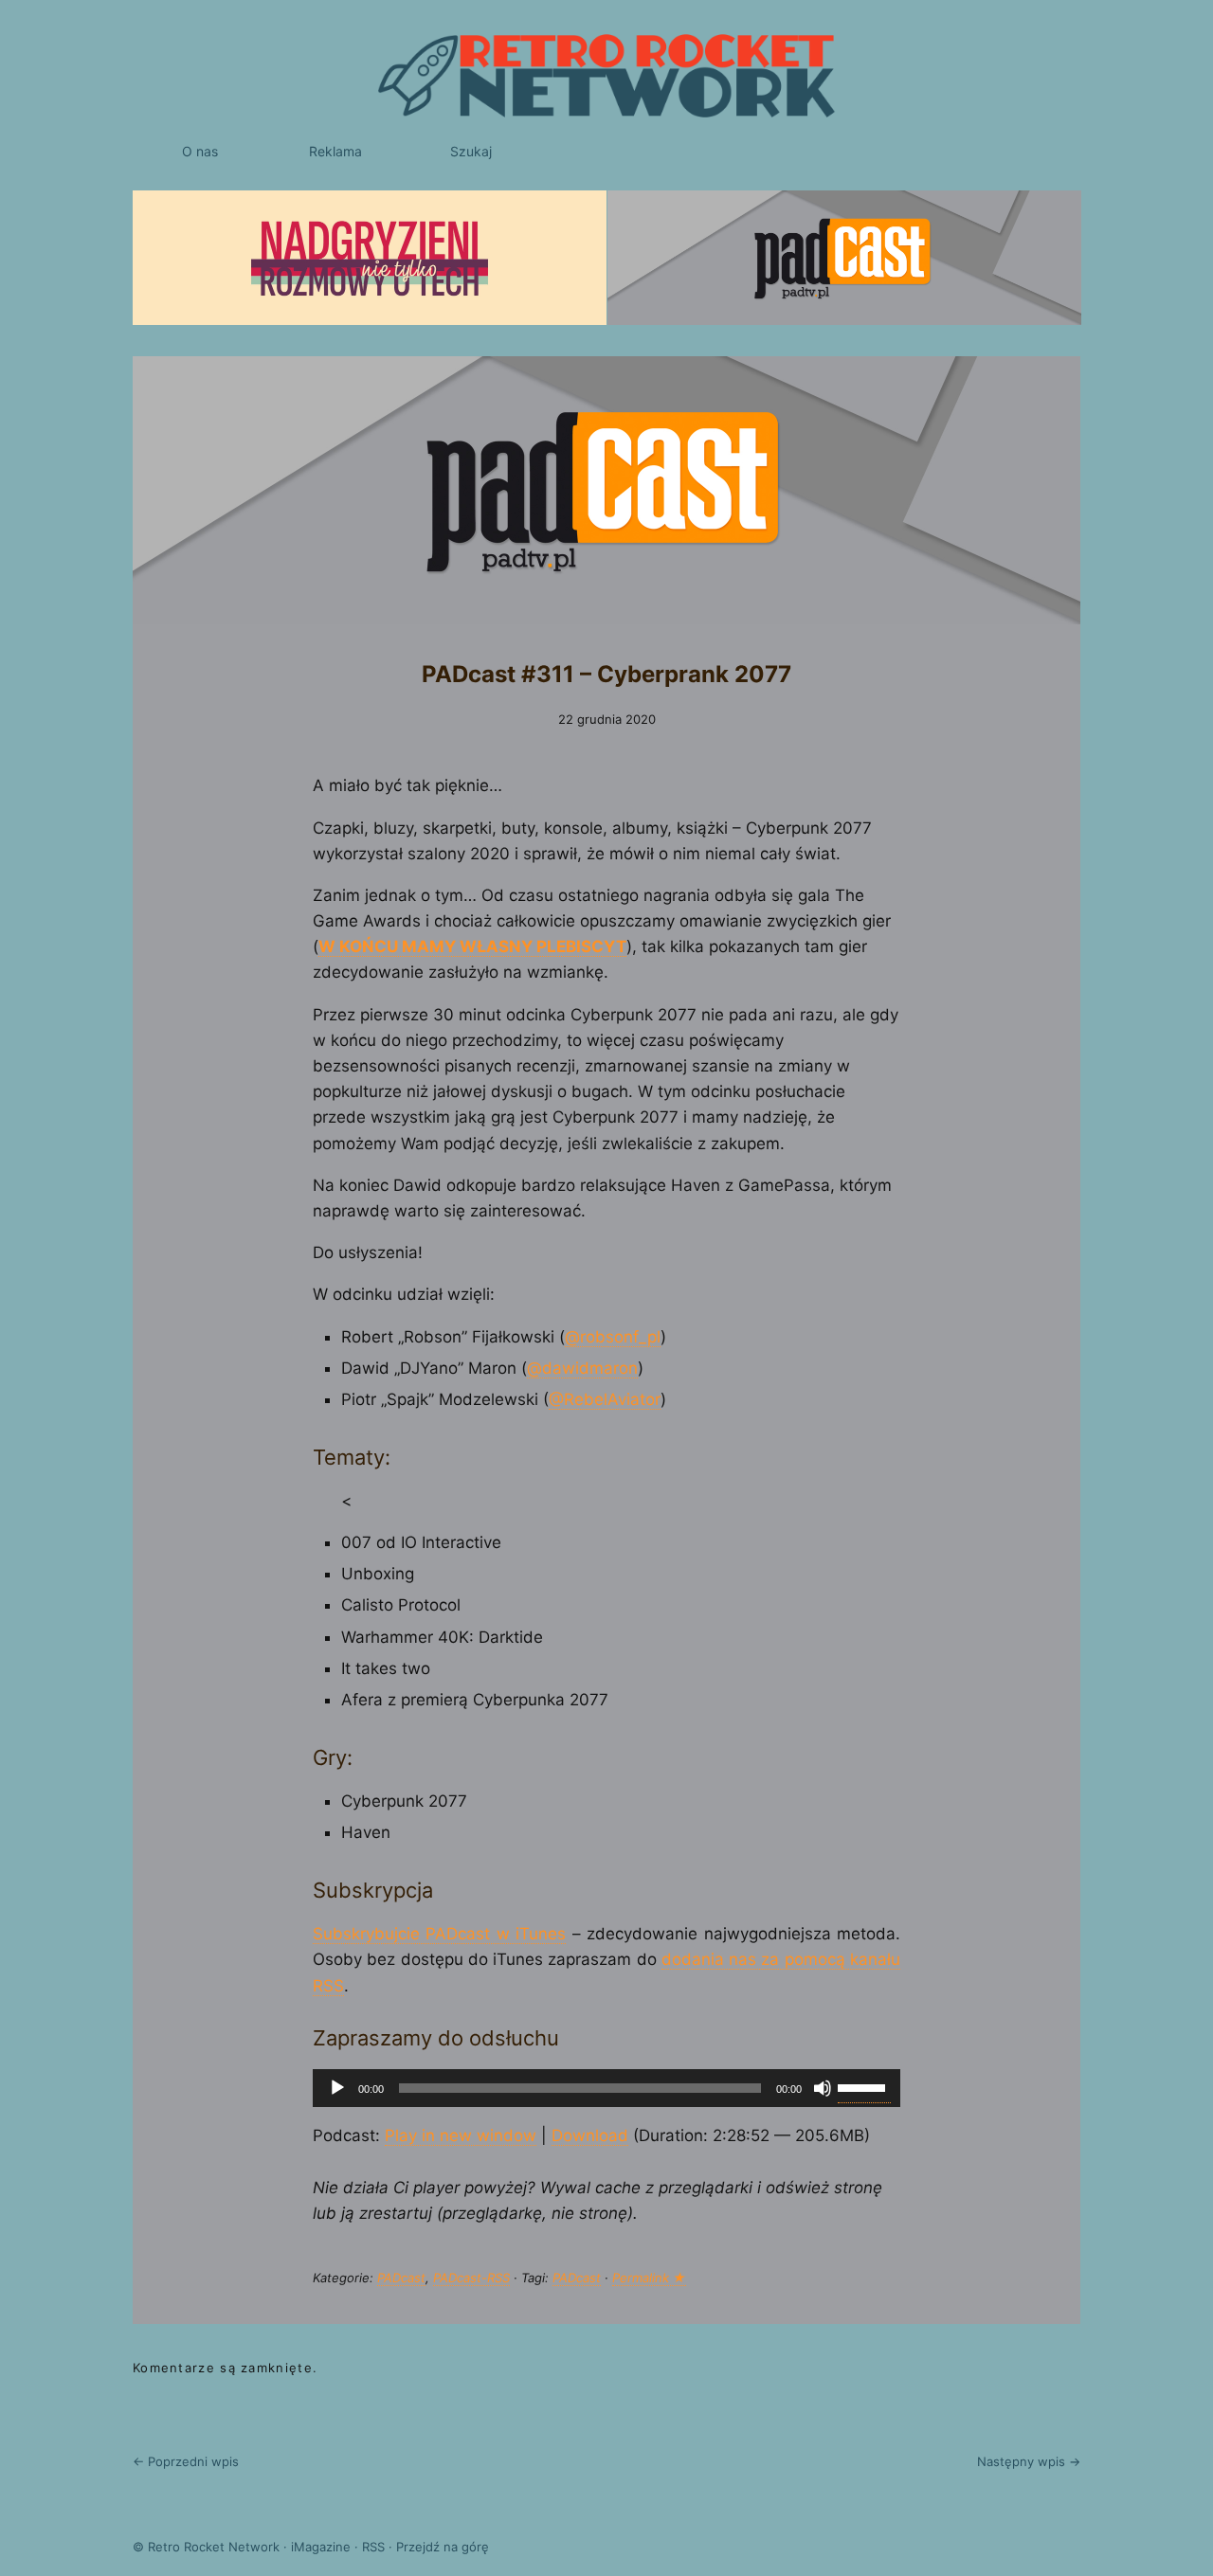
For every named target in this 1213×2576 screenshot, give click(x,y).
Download (590, 2135)
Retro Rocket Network (214, 2547)
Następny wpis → (1029, 2461)
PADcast (401, 2278)
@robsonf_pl (613, 1337)
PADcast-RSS (471, 2278)
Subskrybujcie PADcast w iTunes (439, 1934)
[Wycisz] (823, 2088)
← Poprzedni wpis (186, 2461)
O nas (200, 151)
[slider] (864, 2086)
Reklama (335, 151)
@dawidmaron (582, 1368)
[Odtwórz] (337, 2088)
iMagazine (321, 2547)
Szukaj (471, 151)
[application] (606, 2088)
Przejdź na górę (443, 2547)
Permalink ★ (649, 2278)
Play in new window (461, 2135)
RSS (373, 2547)
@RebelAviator (605, 1399)
